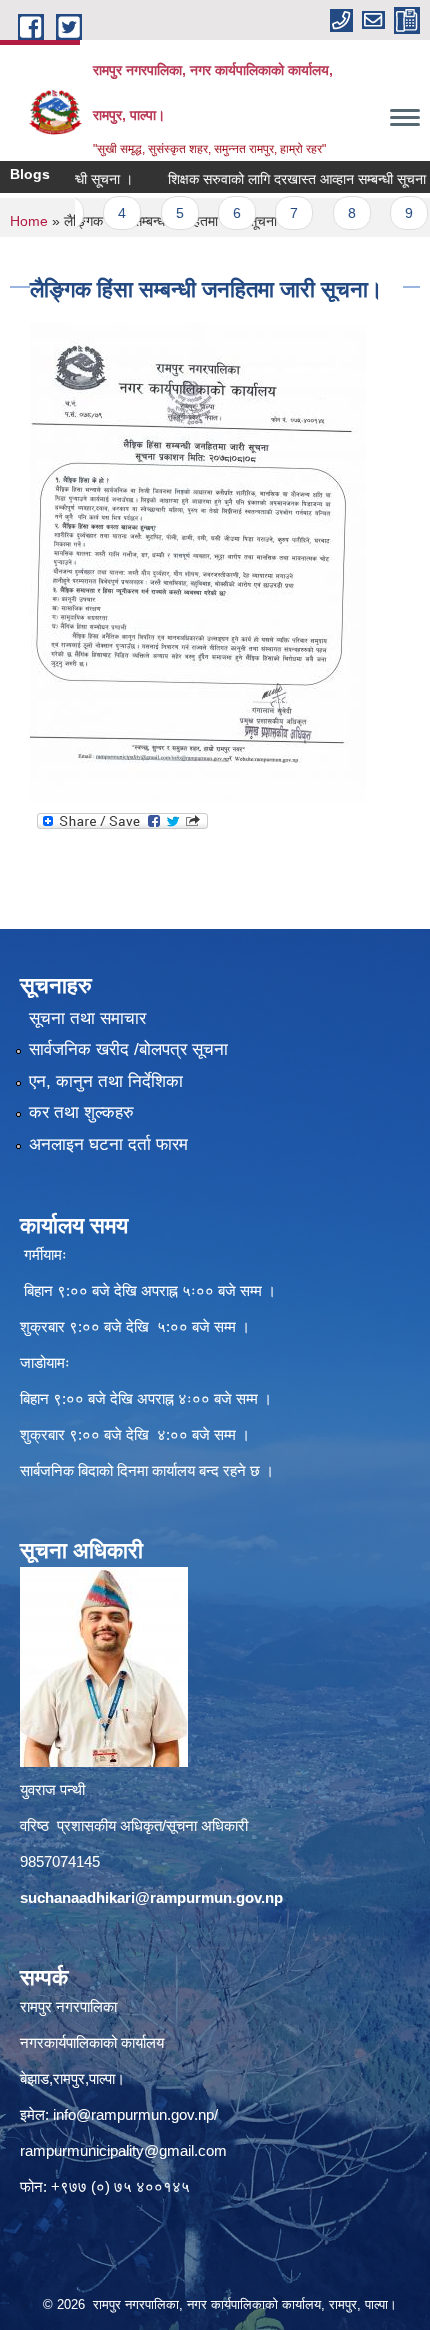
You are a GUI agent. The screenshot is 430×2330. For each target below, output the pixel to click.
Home (29, 221)
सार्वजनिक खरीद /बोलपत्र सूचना (128, 1049)
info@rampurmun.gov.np (133, 2114)
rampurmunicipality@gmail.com (123, 2150)
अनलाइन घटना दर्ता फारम (108, 1144)
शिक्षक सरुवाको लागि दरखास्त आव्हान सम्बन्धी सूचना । (277, 179)
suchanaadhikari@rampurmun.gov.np (151, 1897)
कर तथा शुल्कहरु (81, 1112)
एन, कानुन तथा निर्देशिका (106, 1081)
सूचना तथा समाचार (87, 1018)
